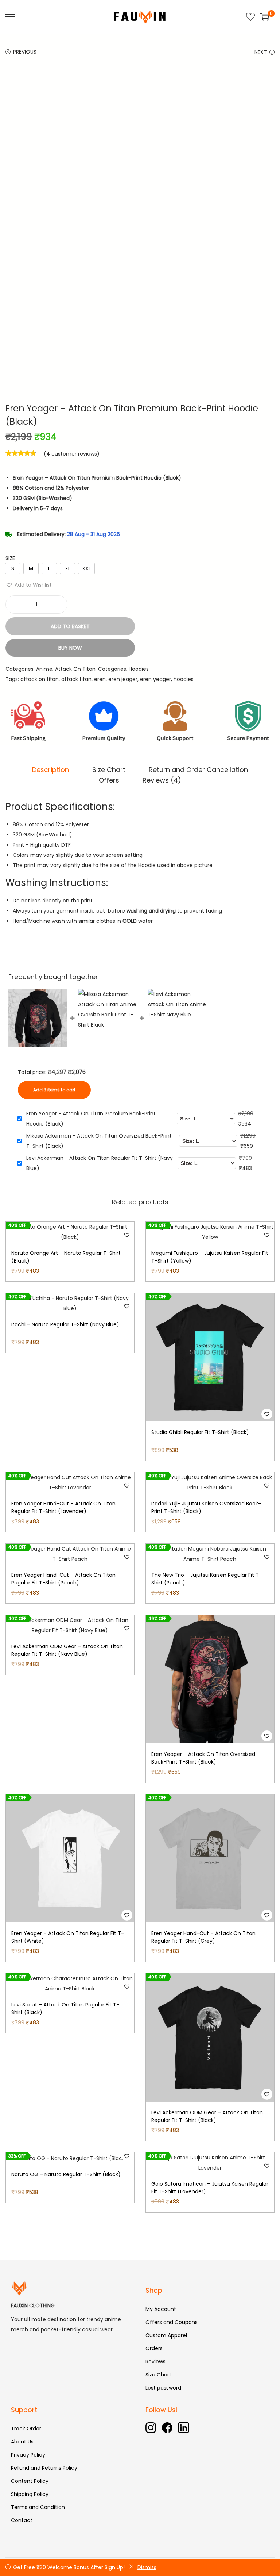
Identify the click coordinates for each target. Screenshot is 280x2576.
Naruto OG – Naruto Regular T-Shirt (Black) (66, 2174)
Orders (154, 2348)
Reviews (155, 2362)
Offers (109, 780)
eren (100, 679)
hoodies (184, 679)
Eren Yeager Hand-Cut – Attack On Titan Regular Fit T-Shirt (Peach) (63, 1579)
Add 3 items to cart (54, 1090)
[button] (29, 585)
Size (10, 558)
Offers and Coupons (172, 2322)
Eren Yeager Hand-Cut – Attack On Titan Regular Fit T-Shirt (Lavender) (63, 1507)
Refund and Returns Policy (44, 2468)
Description (50, 770)
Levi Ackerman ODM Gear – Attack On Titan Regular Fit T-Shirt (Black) (207, 2116)
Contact (22, 2520)
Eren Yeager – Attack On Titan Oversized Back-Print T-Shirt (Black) (203, 1758)
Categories (112, 669)
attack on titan (40, 679)
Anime (44, 669)
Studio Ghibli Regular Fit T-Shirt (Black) (200, 1432)
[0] (265, 17)
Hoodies (139, 669)
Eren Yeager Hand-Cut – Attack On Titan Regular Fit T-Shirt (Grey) (203, 1937)
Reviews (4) (162, 780)
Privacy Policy (28, 2455)
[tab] (50, 770)
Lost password (163, 2388)
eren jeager (123, 679)
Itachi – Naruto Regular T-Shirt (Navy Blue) (65, 1324)
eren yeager (155, 679)
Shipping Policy (30, 2494)
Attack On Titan (75, 669)
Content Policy (30, 2481)
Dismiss (147, 2567)
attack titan (76, 679)
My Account (161, 2309)
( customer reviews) (72, 454)
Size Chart (109, 770)
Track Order (26, 2429)
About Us (22, 2442)
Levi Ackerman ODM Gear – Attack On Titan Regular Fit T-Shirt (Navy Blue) (67, 1650)
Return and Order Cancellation (198, 770)
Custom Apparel (166, 2335)
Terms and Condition (38, 2507)
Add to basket (70, 626)
